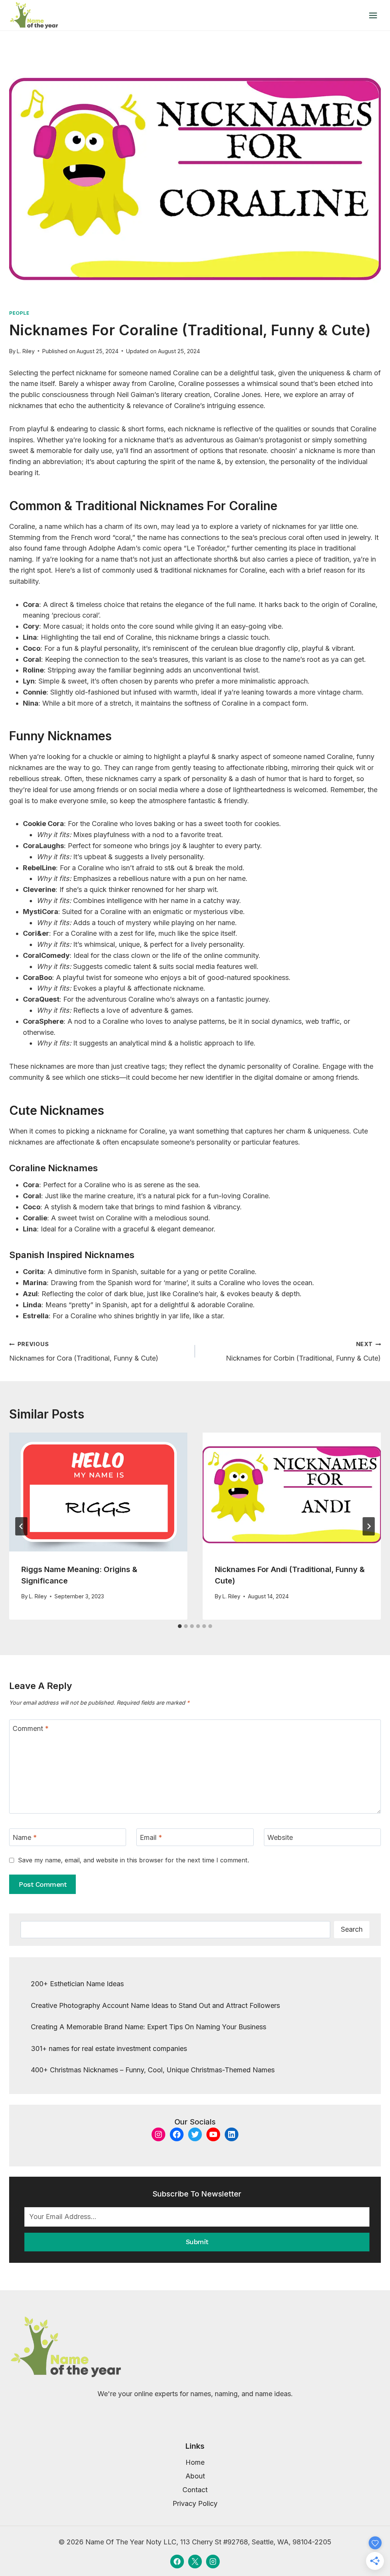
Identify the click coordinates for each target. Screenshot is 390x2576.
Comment (31, 1728)
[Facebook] (177, 2562)
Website (280, 1837)
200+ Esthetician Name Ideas (77, 1984)
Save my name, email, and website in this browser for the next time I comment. (133, 1860)
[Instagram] (213, 2562)
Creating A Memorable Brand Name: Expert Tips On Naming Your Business (149, 2027)
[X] (195, 2562)
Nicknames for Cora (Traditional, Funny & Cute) (84, 1351)
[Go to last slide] (21, 1526)
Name (25, 1837)
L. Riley (26, 351)
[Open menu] (373, 15)
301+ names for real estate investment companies (109, 2048)
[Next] (369, 1526)
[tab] (180, 1626)
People (19, 313)
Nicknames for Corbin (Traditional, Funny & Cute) (303, 1351)
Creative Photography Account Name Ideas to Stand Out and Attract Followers (155, 2005)
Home (195, 2462)
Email (151, 1837)
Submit (197, 2242)
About (195, 2476)
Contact (195, 2490)
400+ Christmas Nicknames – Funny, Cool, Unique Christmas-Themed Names (153, 2070)
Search (352, 1929)
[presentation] (98, 1492)
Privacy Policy (195, 2503)
